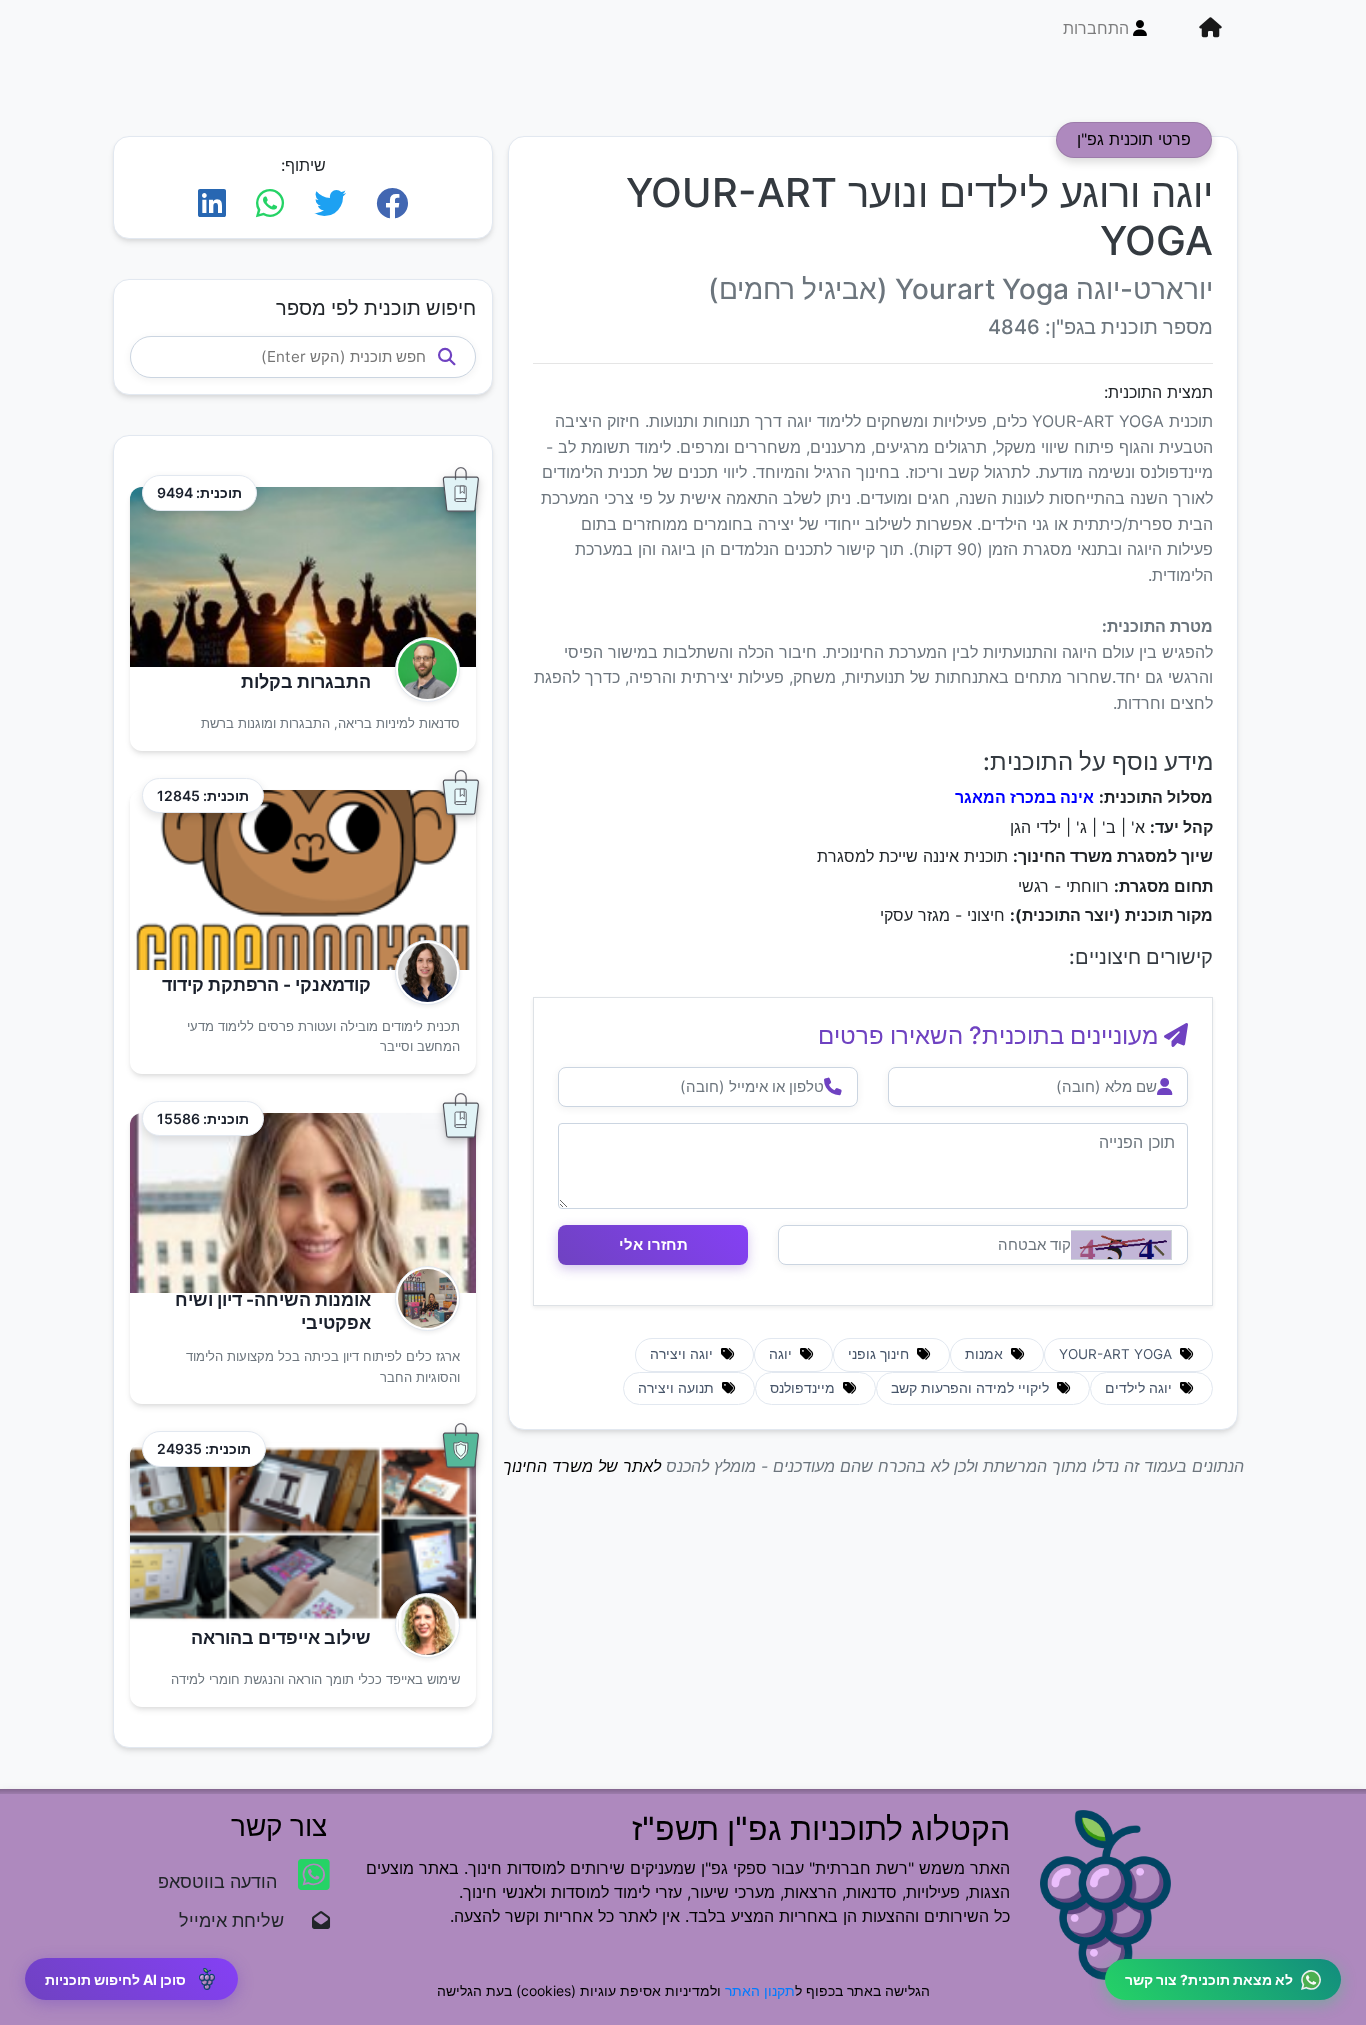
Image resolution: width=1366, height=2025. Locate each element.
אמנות (986, 1354)
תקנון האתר (760, 1990)
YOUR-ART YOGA (1117, 1354)
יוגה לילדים (1140, 1388)
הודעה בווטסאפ (220, 1881)
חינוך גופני (880, 1354)
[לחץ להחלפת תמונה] (1121, 1245)
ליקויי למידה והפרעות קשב (972, 1388)
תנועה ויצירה (678, 1388)
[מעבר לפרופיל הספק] (421, 669)
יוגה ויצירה (683, 1354)
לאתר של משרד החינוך (582, 1466)
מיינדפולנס (804, 1388)
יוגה (782, 1354)
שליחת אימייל (241, 1920)
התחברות (1096, 28)
